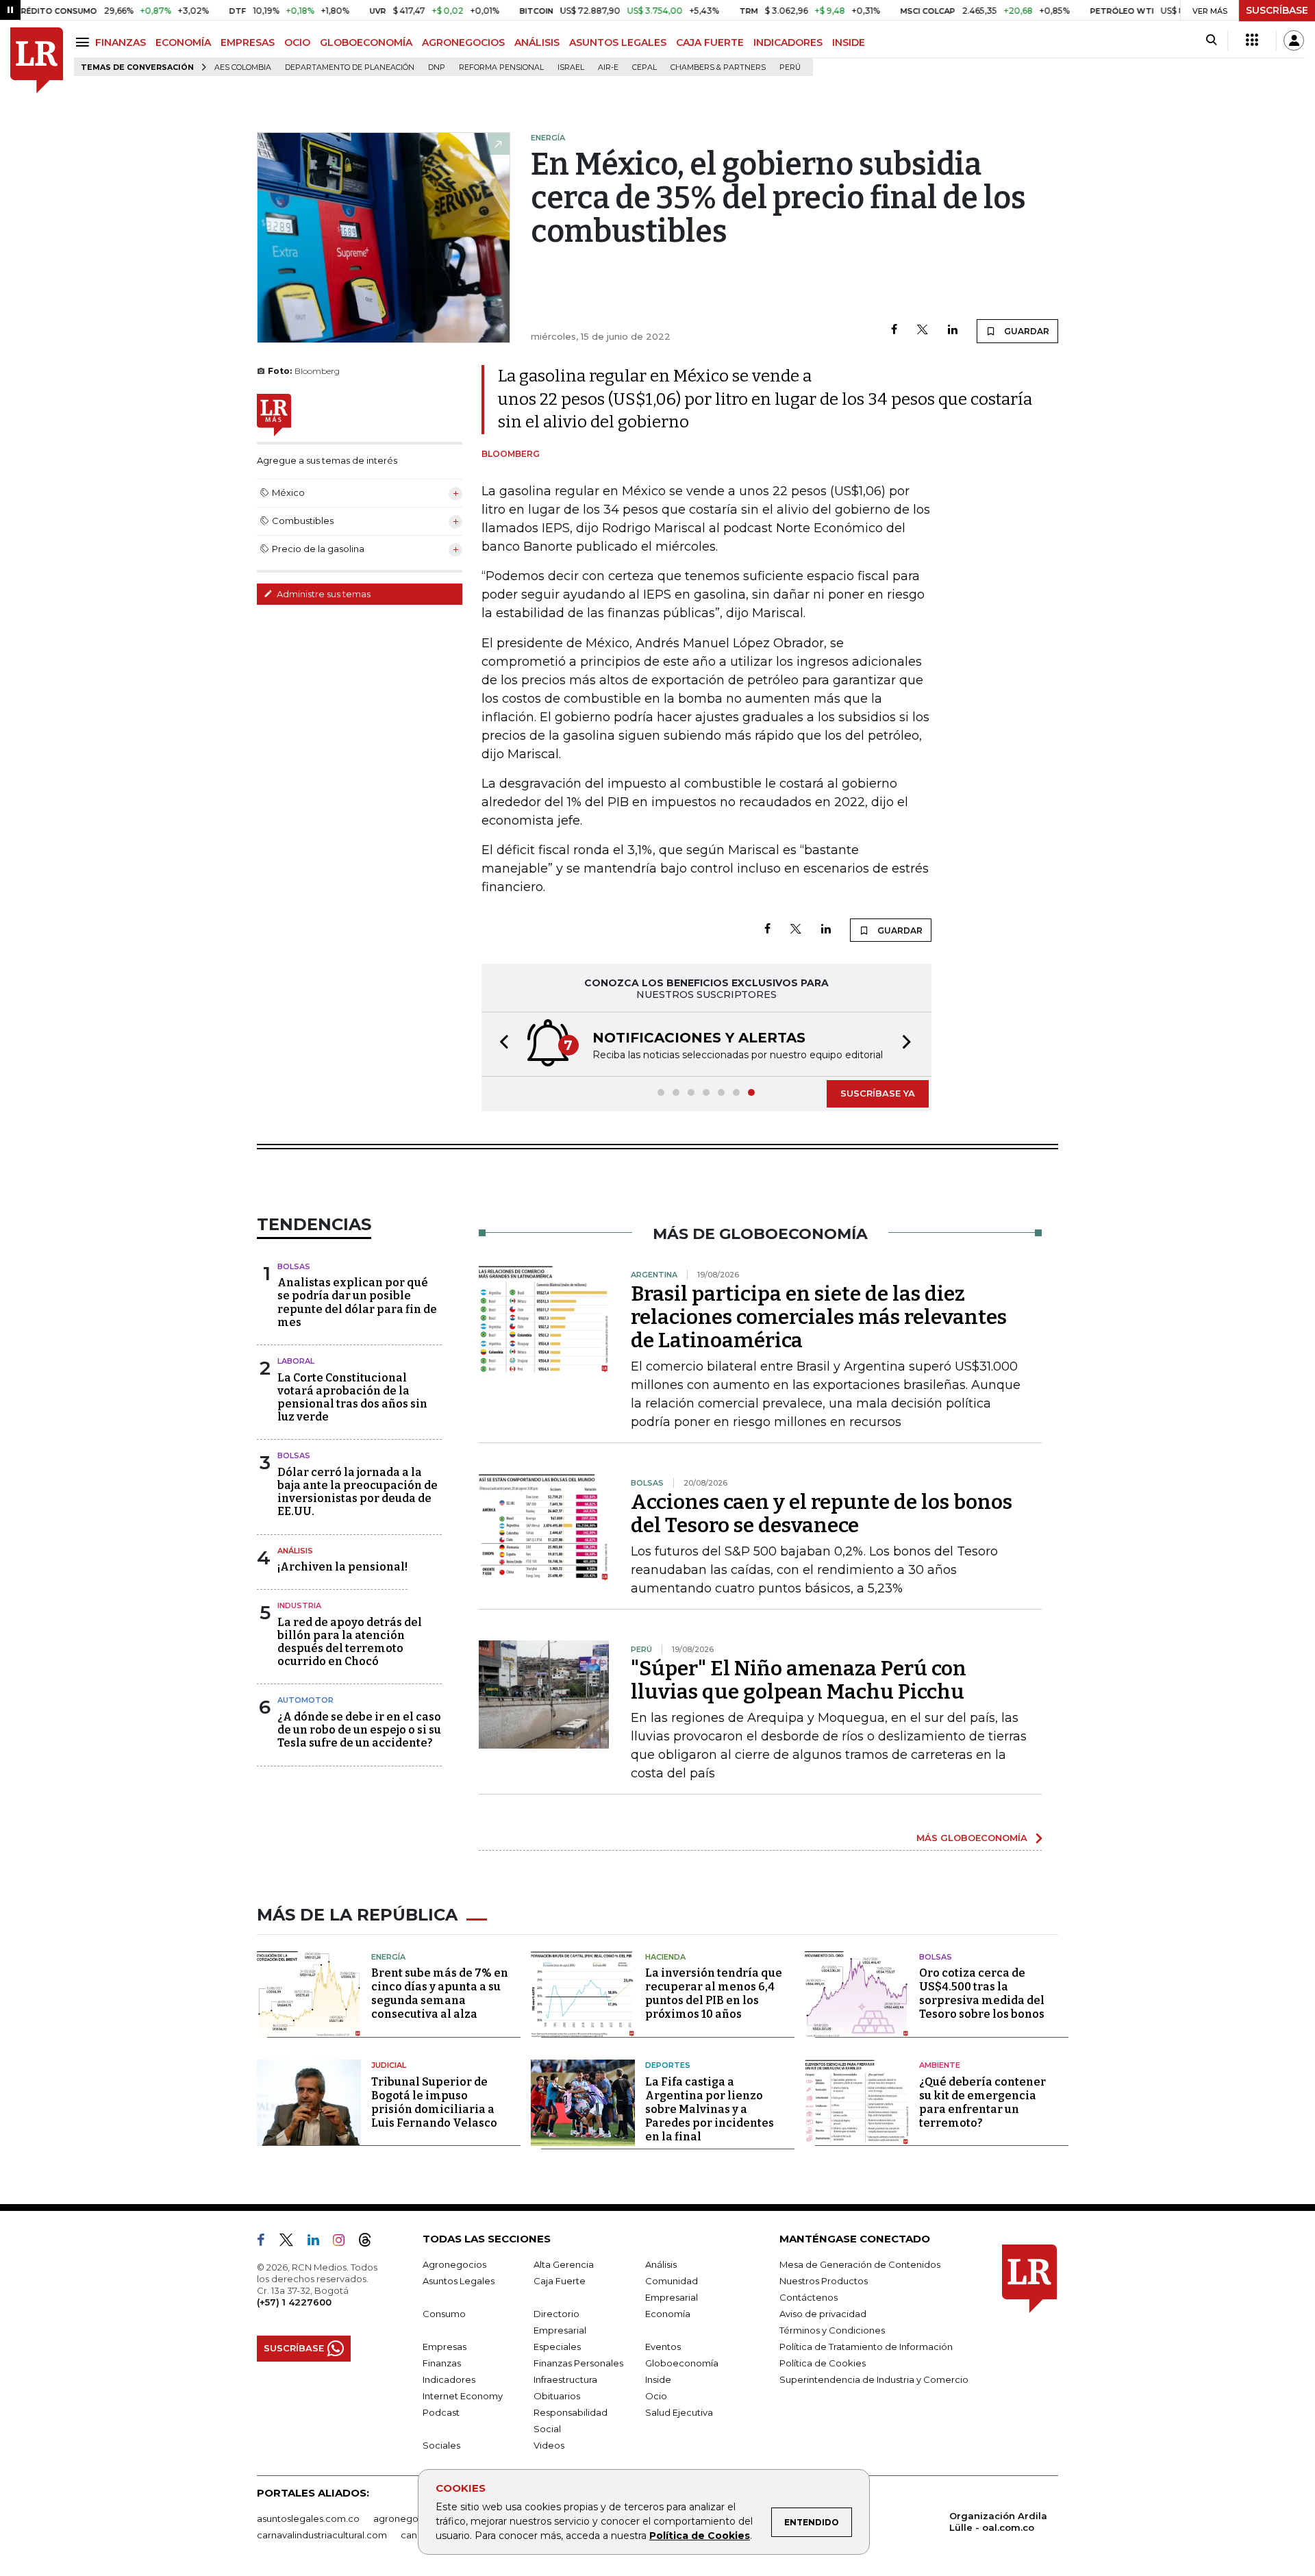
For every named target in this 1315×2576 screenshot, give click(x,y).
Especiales (557, 2347)
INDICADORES (788, 42)
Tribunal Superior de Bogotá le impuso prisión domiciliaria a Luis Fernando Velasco (434, 2102)
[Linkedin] (953, 330)
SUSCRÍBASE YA (878, 1093)
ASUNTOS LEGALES (618, 42)
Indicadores (449, 2379)
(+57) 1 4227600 (294, 2302)
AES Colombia (243, 67)
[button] (500, 1044)
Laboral (296, 1361)
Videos (549, 2445)
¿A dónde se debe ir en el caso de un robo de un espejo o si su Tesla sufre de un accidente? (359, 1730)
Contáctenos (809, 2297)
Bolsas (294, 1266)
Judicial (389, 2065)
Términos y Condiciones (832, 2330)
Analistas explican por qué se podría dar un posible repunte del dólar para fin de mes (357, 1302)
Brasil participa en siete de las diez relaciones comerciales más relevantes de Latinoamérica (819, 1317)
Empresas (444, 2347)
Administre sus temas (323, 594)
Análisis (295, 1551)
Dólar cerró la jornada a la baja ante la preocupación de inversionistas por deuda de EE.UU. (358, 1492)
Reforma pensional (501, 67)
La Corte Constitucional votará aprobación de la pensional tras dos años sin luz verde (352, 1398)
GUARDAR (1026, 331)
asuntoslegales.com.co (308, 2518)
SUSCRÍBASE (1277, 10)
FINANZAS (121, 42)
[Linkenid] (319, 2242)
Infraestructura (565, 2379)
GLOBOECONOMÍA (366, 42)
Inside (658, 2379)
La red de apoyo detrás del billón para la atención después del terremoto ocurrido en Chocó (350, 1642)
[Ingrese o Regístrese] (1294, 40)
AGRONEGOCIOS (463, 42)
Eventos (663, 2347)
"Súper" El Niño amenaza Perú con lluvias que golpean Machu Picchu (799, 1680)
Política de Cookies (700, 2536)
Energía (388, 1957)
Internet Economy (463, 2396)
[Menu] (85, 42)
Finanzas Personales (578, 2363)
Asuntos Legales (459, 2281)
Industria (299, 1605)
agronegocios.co (412, 2518)
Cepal (644, 67)
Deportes (668, 2065)
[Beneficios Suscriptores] (1252, 40)
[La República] (37, 61)
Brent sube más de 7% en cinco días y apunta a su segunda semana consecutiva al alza (440, 1993)
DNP (437, 67)
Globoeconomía (682, 2363)
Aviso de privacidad (823, 2314)
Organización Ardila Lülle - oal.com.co (998, 2522)
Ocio (656, 2396)
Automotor (305, 1700)
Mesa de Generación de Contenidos (860, 2264)
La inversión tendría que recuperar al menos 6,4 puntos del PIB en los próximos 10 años (714, 1993)
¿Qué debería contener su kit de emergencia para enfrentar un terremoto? (982, 2102)
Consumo (444, 2314)
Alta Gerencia (564, 2264)
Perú (790, 67)
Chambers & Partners (718, 67)
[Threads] (371, 2242)
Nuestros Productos (824, 2281)
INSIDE (849, 42)
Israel (571, 67)
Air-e (608, 67)
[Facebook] (894, 330)
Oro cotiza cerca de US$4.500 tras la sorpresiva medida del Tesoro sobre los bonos (982, 1993)
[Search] (1211, 40)
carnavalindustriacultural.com (322, 2535)
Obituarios (557, 2396)
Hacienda (665, 1957)
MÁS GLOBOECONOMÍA (972, 1838)
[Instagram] (344, 2242)
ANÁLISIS (537, 42)
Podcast (441, 2412)
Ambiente (940, 2065)
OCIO (297, 42)
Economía (668, 2314)
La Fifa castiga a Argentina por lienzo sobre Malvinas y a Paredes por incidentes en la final (710, 2109)
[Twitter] (923, 330)
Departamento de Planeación (350, 67)
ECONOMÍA (183, 42)
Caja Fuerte (560, 2281)
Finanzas (442, 2363)
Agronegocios (454, 2264)
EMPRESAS (248, 42)
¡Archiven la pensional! (342, 1567)
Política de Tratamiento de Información (866, 2347)
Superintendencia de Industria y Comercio (874, 2379)
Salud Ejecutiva (679, 2412)
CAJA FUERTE (710, 42)
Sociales (441, 2445)
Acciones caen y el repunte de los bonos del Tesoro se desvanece (822, 1514)
